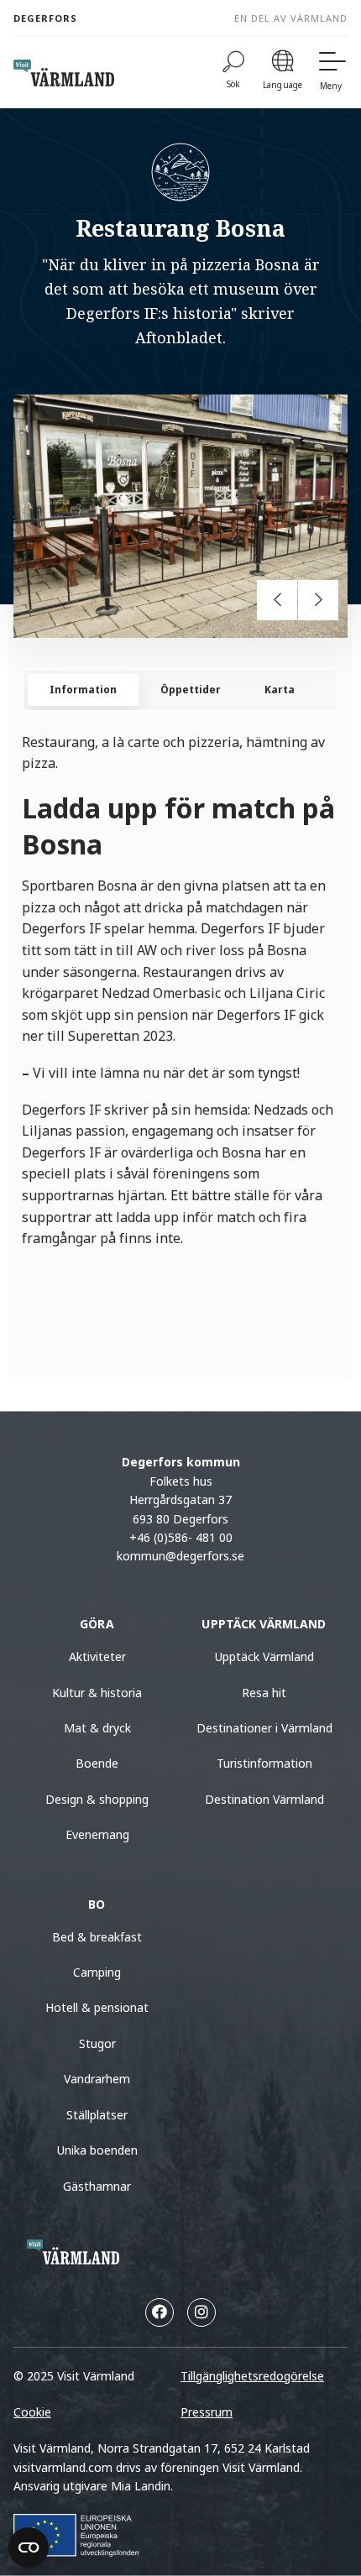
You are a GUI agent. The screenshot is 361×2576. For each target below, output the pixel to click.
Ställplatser (97, 2115)
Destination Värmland (264, 1799)
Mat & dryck (97, 1728)
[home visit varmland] (64, 73)
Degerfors (45, 18)
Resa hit (264, 1693)
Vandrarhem (97, 2079)
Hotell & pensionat (97, 2007)
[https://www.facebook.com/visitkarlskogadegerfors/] (160, 2312)
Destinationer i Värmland (264, 1728)
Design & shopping (97, 1799)
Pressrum (207, 2412)
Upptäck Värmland (264, 1656)
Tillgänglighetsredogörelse (252, 2376)
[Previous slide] (277, 600)
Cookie (32, 2412)
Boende (97, 1763)
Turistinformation (264, 1763)
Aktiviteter (97, 1656)
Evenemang (97, 1834)
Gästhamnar (97, 2186)
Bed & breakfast (97, 1937)
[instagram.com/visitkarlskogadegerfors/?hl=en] (201, 2312)
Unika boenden (97, 2150)
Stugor (97, 2043)
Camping (97, 1972)
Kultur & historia (97, 1693)
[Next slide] (318, 600)
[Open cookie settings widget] (29, 2547)
